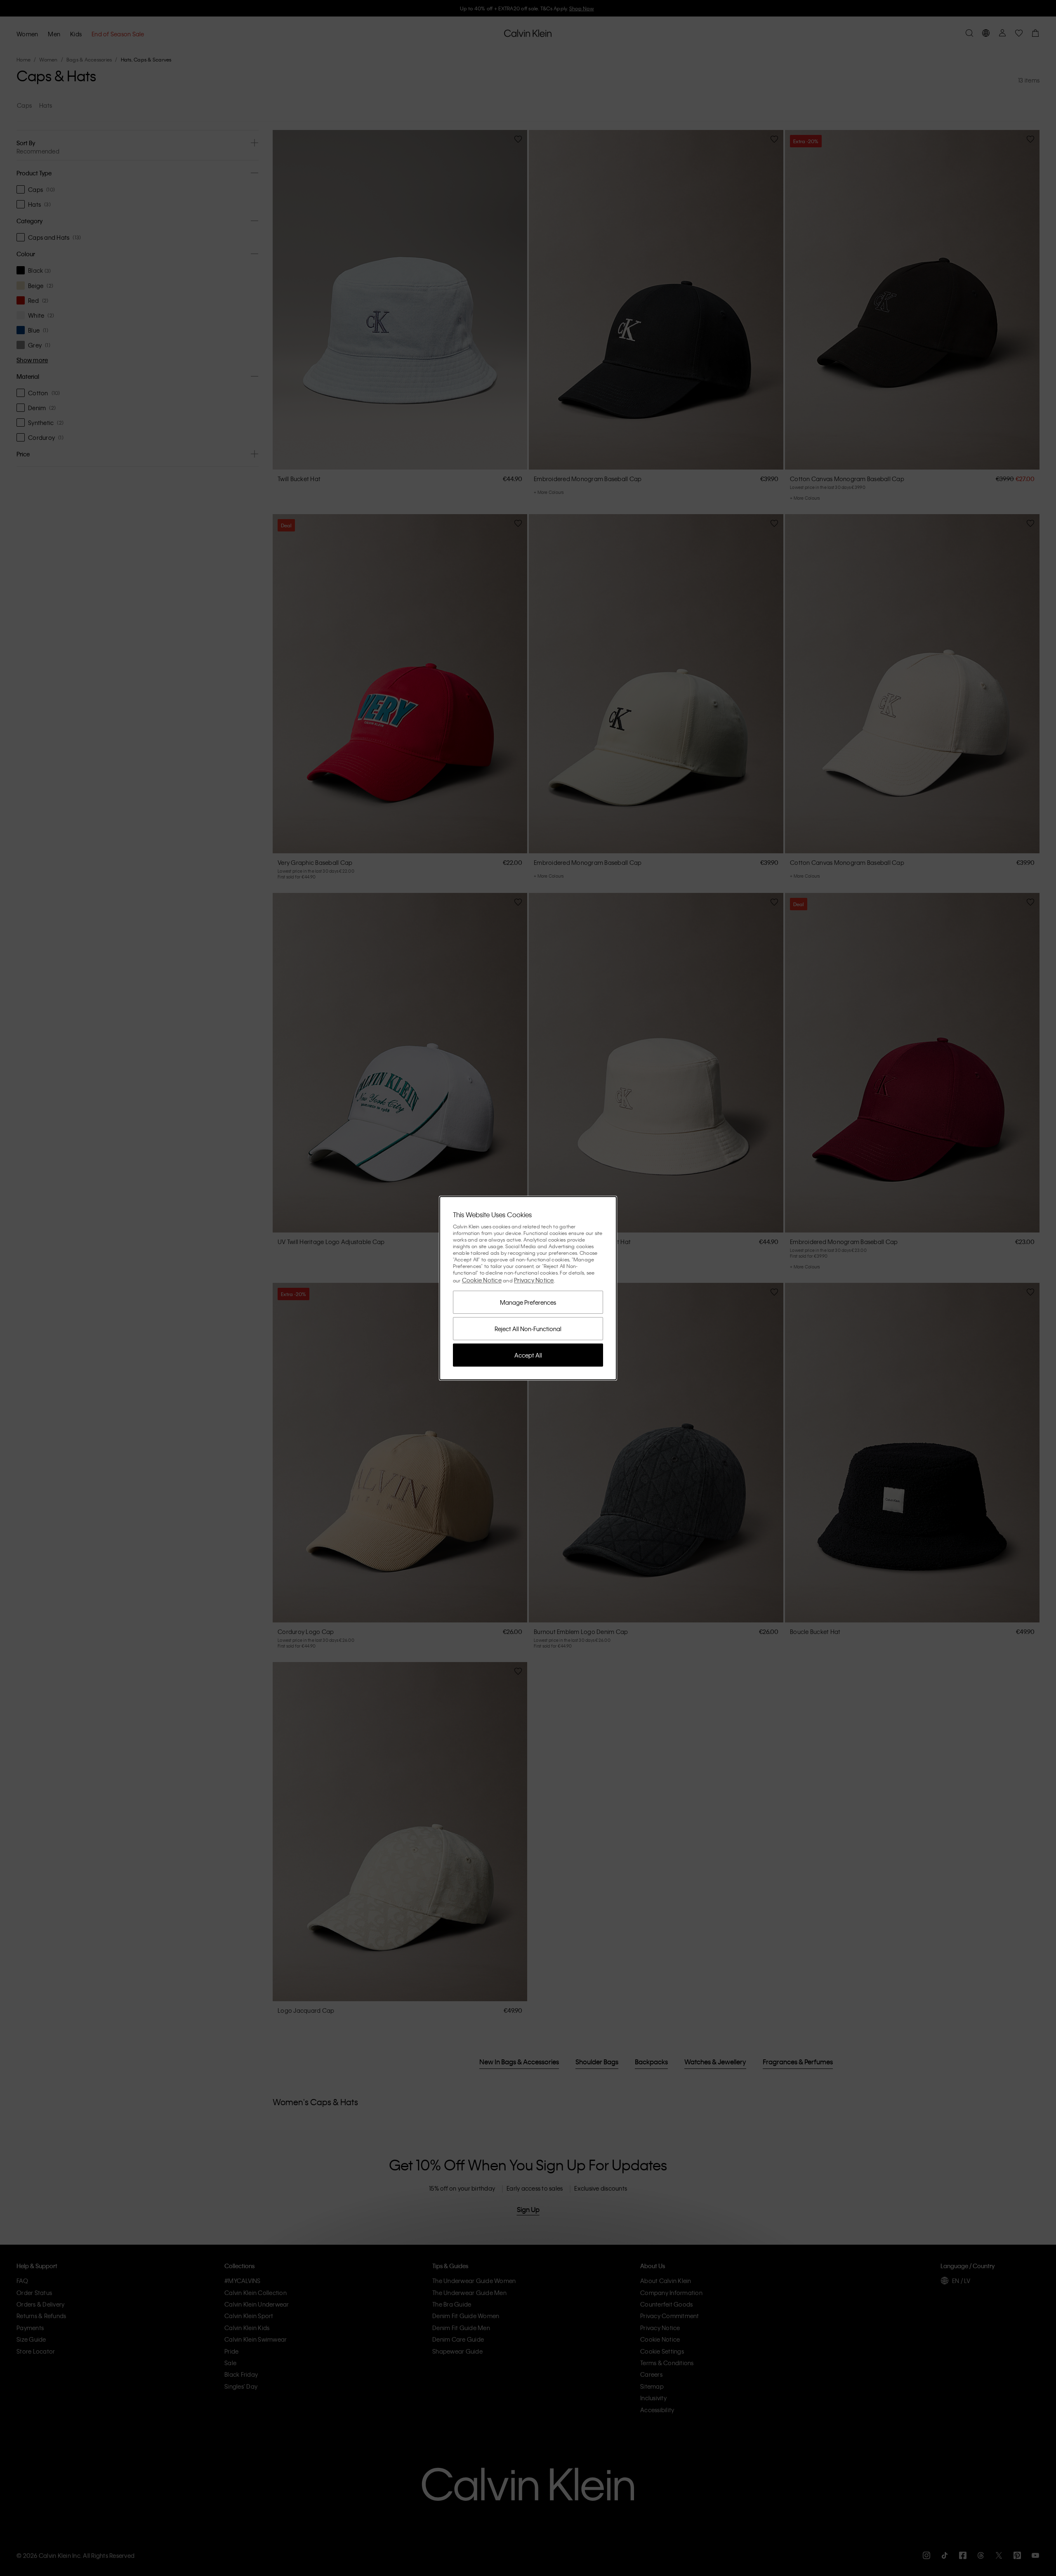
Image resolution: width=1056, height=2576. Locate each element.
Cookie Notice (482, 1280)
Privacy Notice (534, 1280)
